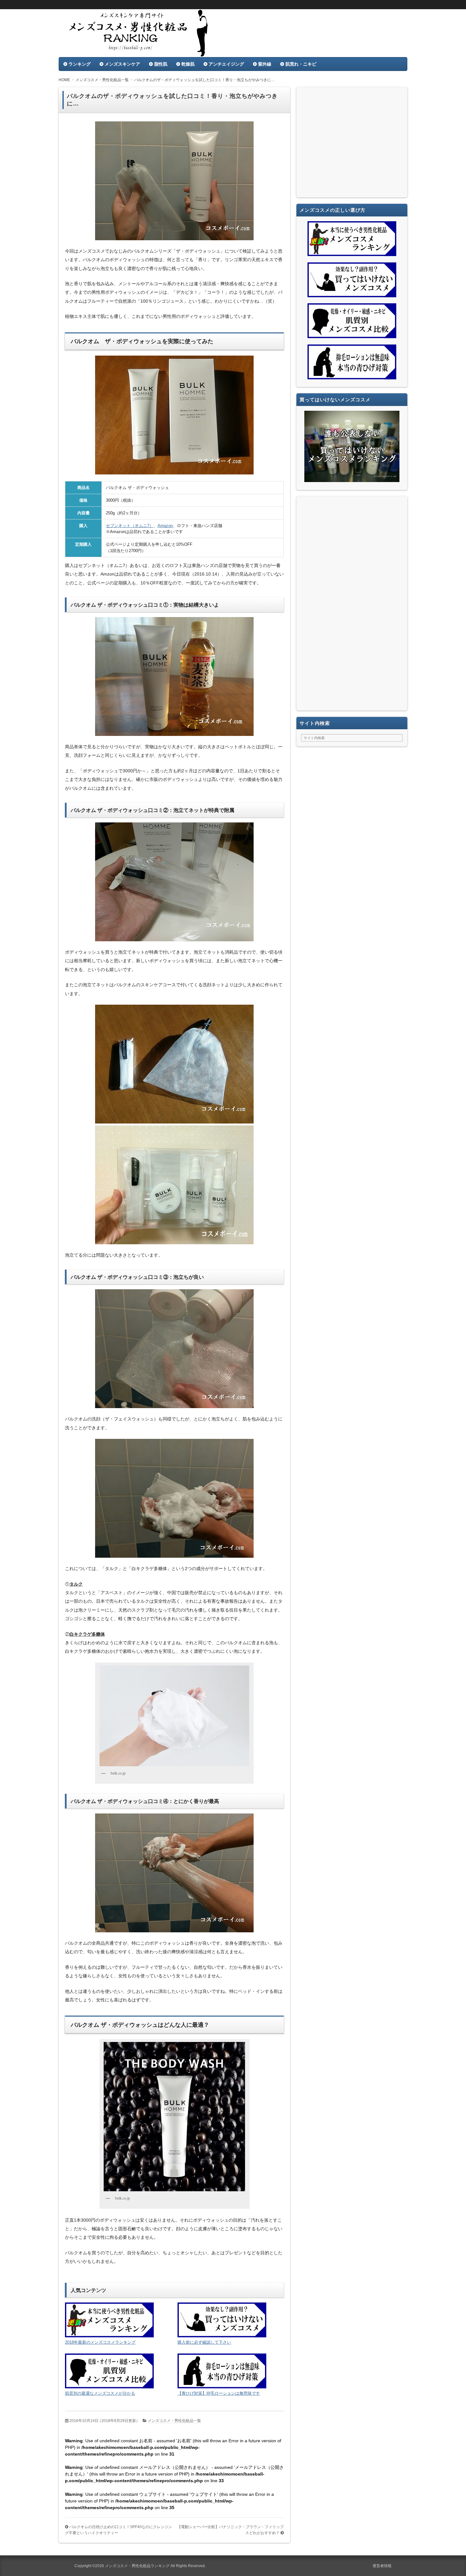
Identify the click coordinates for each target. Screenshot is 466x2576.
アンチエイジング (226, 64)
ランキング (80, 64)
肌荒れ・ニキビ (301, 64)
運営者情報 (382, 2566)
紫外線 (265, 64)
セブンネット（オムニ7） (130, 526)
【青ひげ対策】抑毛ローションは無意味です (219, 2393)
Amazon (165, 526)
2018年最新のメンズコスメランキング (100, 2342)
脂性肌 (161, 64)
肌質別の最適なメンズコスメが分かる (100, 2393)
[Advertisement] (352, 144)
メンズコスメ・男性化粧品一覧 (174, 2421)
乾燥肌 (188, 64)
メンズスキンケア (122, 64)
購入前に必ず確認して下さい (204, 2342)
